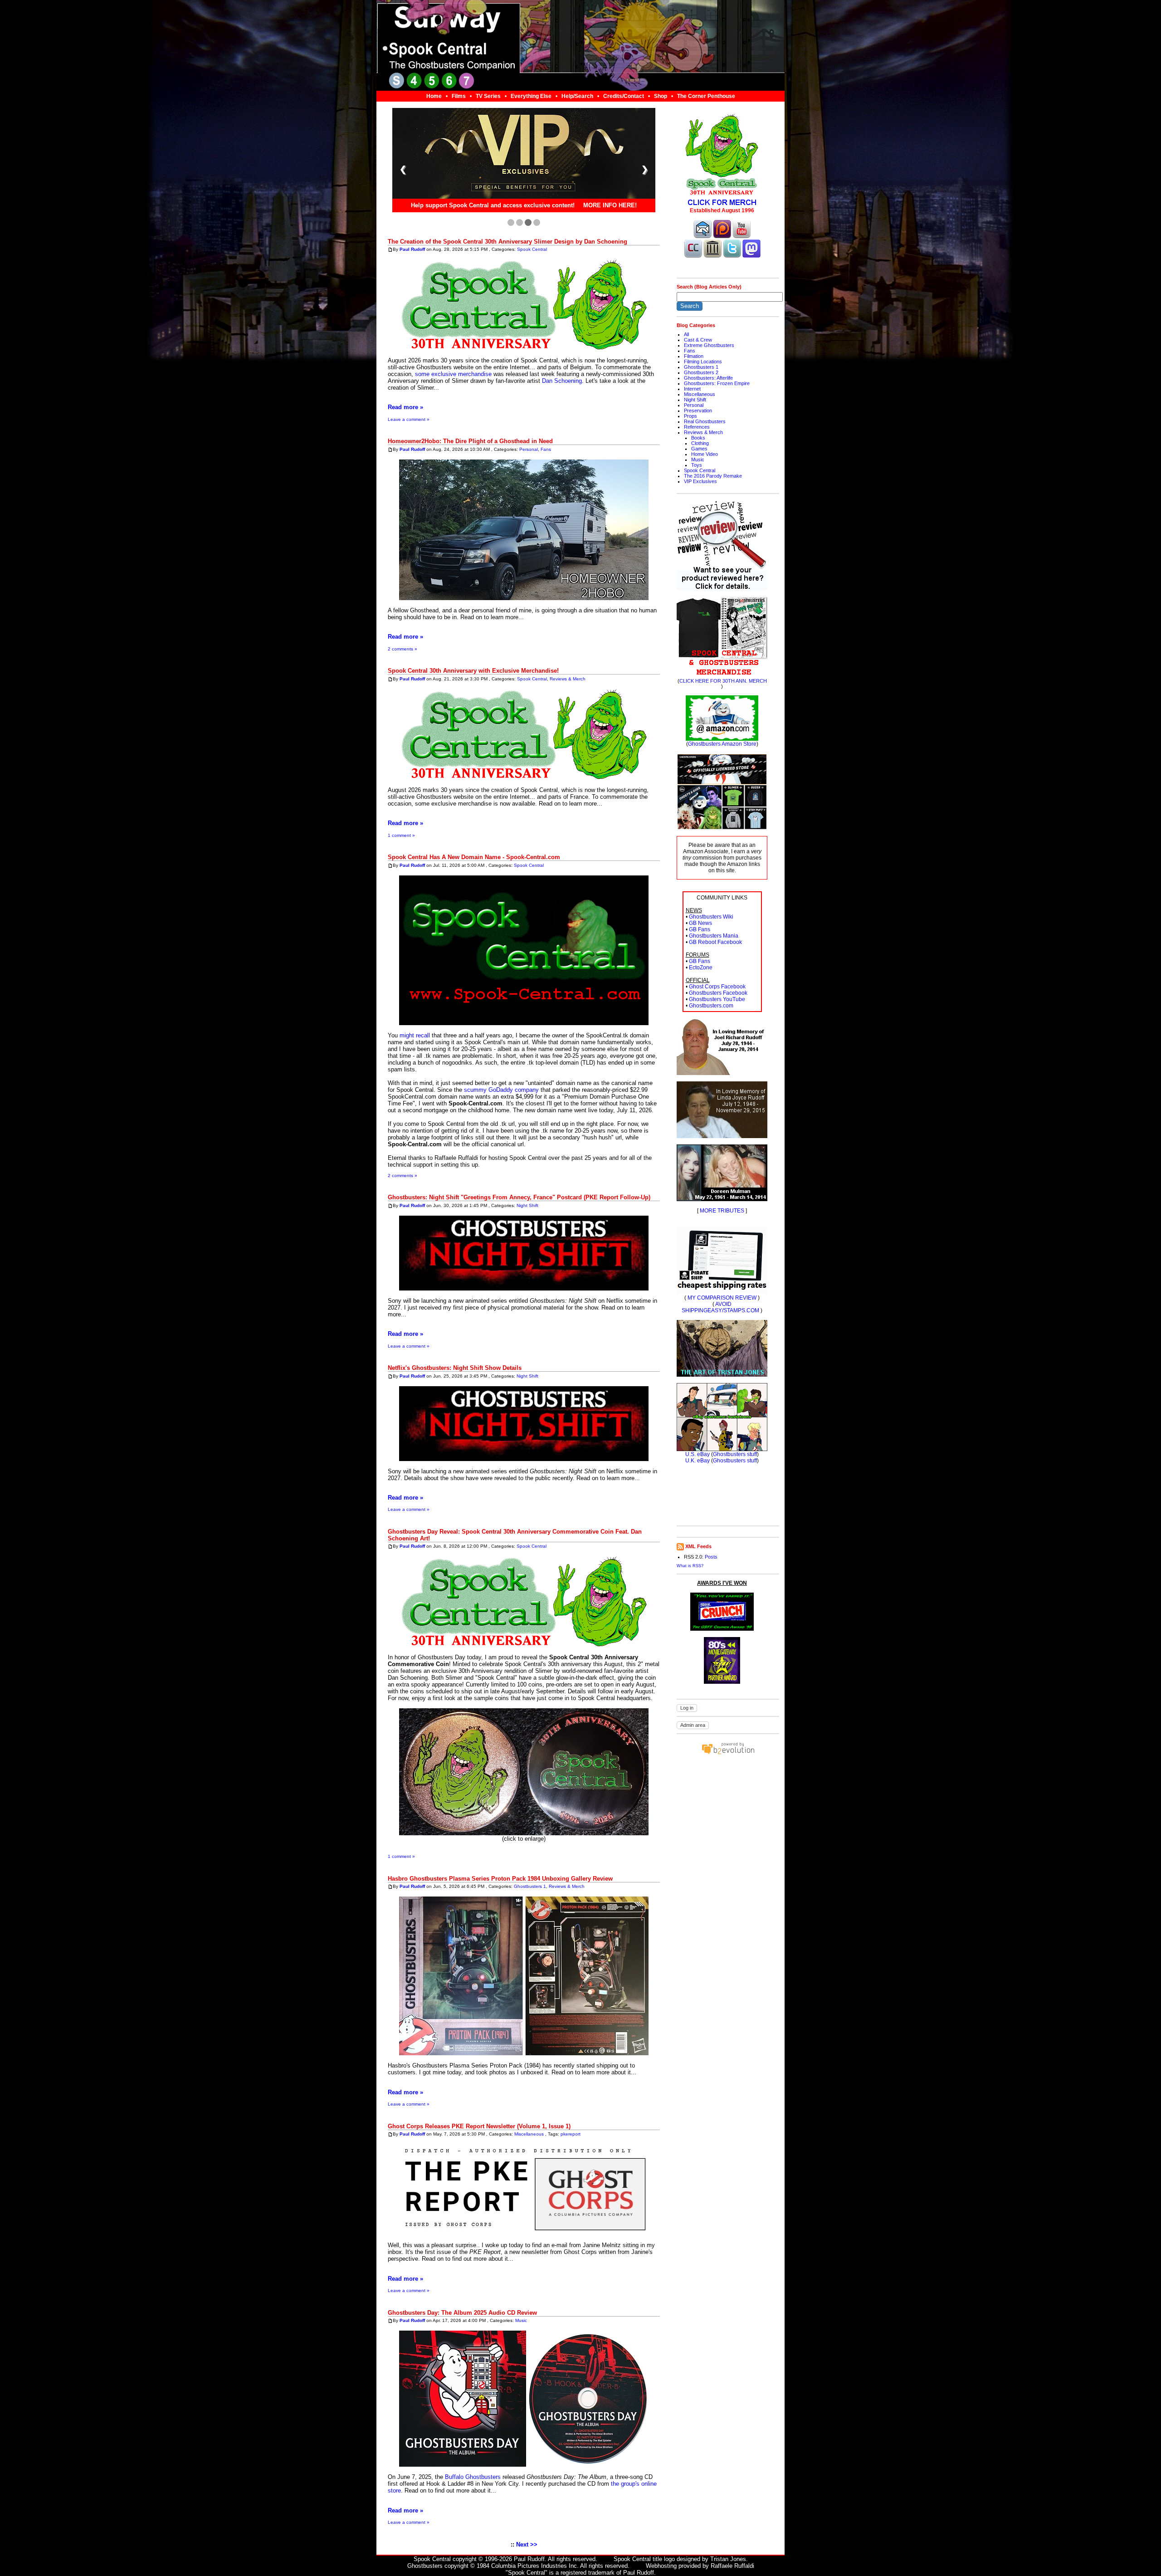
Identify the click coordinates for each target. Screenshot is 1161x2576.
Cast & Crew (698, 340)
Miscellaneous (529, 2134)
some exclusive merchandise (453, 374)
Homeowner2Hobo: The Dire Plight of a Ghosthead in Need (470, 441)
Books (698, 438)
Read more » (405, 407)
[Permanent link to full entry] (390, 249)
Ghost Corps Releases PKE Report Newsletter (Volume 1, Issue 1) (479, 2126)
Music (521, 2320)
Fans (546, 449)
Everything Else (531, 96)
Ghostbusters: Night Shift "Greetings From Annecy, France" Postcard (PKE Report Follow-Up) (519, 1197)
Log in (687, 1708)
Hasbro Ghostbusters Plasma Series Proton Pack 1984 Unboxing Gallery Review (500, 1879)
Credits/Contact (624, 96)
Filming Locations (703, 362)
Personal (529, 449)
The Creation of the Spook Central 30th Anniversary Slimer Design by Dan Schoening (507, 242)
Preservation (698, 411)
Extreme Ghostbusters (709, 345)
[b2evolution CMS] (728, 1754)
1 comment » (401, 835)
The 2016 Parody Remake (713, 476)
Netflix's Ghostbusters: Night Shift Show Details (455, 1368)
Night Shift (527, 1205)
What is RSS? (690, 1566)
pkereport (571, 2134)
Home (434, 96)
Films (459, 96)
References (697, 427)
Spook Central (532, 249)
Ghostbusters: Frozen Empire (717, 383)
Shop (661, 96)
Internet (692, 389)
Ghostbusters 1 (530, 1887)
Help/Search (577, 96)
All (686, 334)
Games (699, 449)
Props (690, 416)
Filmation (694, 356)
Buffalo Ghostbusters (473, 2477)
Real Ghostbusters (705, 421)
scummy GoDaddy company (501, 1090)
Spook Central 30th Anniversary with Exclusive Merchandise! (473, 671)
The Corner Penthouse (706, 96)
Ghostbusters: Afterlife (708, 378)
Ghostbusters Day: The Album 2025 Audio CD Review (462, 2313)
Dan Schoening (562, 381)
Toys (697, 465)
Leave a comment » (409, 419)
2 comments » (402, 649)
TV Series (488, 96)
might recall (415, 1035)
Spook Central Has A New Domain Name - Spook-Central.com (474, 857)
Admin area (693, 1725)
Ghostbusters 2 (701, 372)
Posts (711, 1557)
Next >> (527, 2544)
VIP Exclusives (700, 481)
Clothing (700, 443)
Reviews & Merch (568, 679)
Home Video (705, 454)
